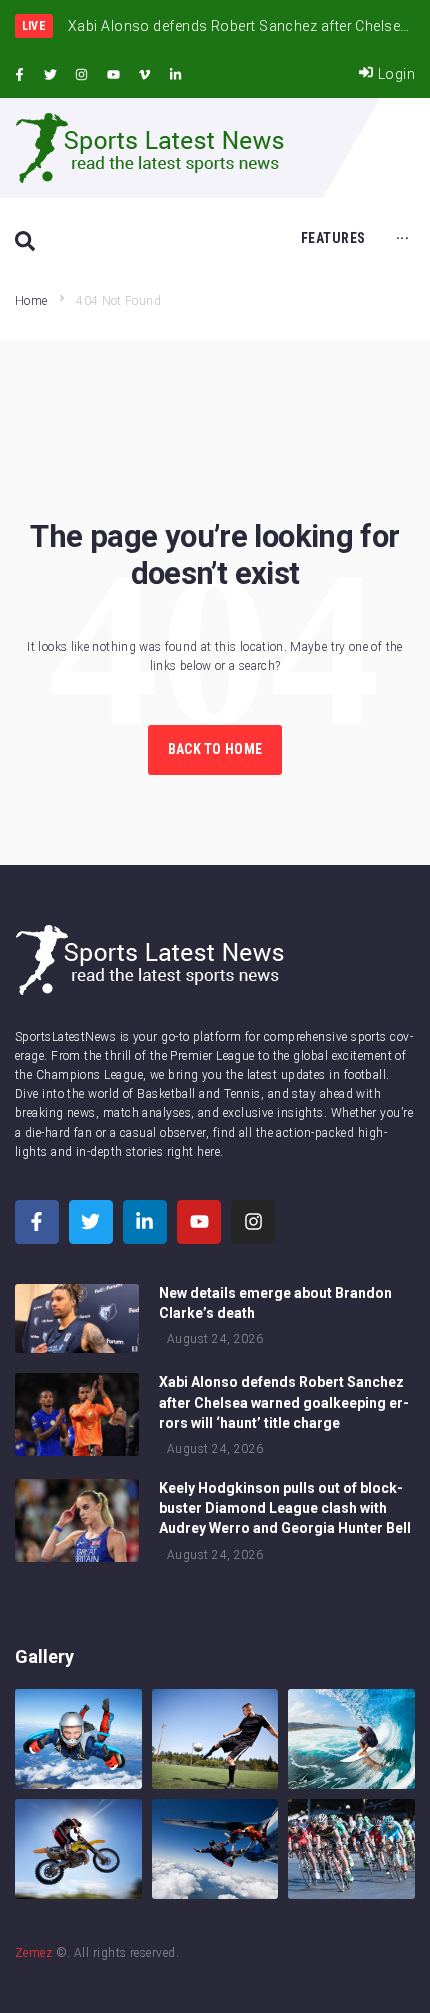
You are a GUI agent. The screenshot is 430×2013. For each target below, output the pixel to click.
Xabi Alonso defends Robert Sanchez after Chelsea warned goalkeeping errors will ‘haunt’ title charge (284, 1402)
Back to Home (215, 749)
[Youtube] (113, 75)
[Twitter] (50, 75)
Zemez (33, 1953)
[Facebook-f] (19, 75)
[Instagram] (82, 75)
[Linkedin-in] (176, 75)
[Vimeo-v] (145, 75)
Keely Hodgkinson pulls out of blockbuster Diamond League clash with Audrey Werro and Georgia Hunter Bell (285, 1508)
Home (31, 301)
